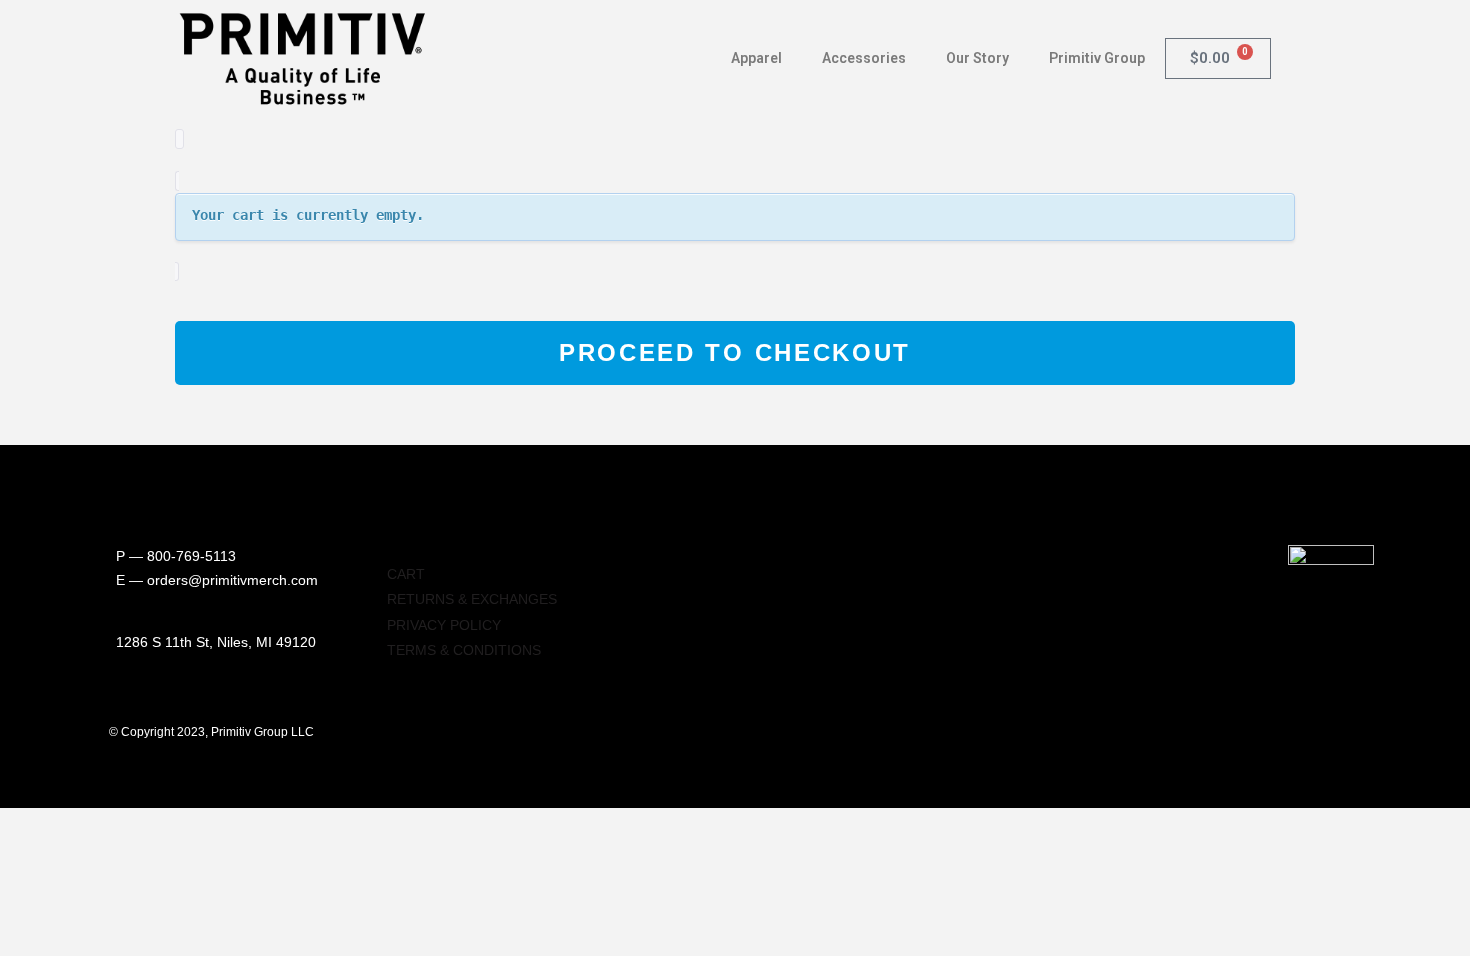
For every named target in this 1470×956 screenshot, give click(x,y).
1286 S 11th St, (166, 642)
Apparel (756, 58)
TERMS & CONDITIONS (464, 650)
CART (406, 574)
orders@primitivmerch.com (232, 580)
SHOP (406, 548)
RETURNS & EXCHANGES (472, 599)
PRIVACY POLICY (444, 625)
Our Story (977, 58)
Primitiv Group (1097, 58)
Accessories (864, 58)
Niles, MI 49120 (266, 642)
